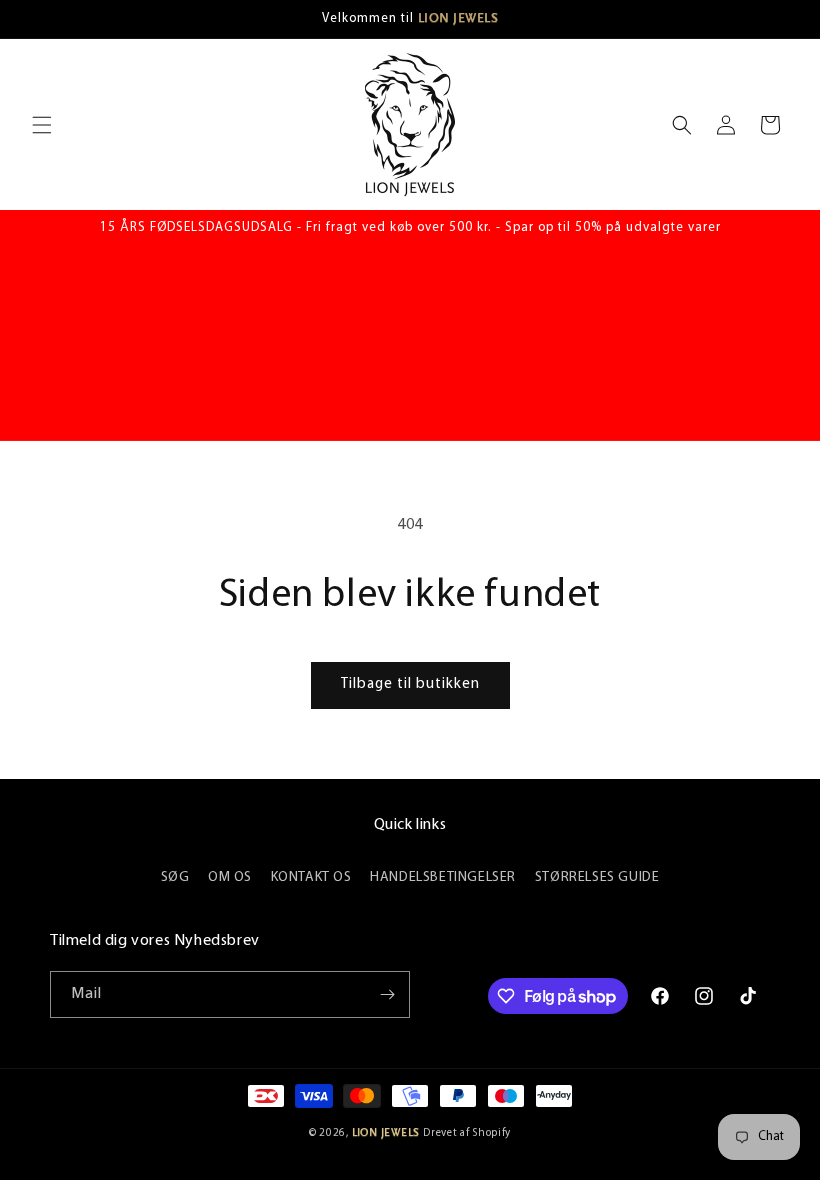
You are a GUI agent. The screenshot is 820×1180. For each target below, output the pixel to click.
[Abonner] (387, 994)
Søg (175, 877)
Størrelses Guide (597, 877)
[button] (42, 125)
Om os (230, 877)
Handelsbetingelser (443, 877)
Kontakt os (311, 877)
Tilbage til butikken (410, 684)
